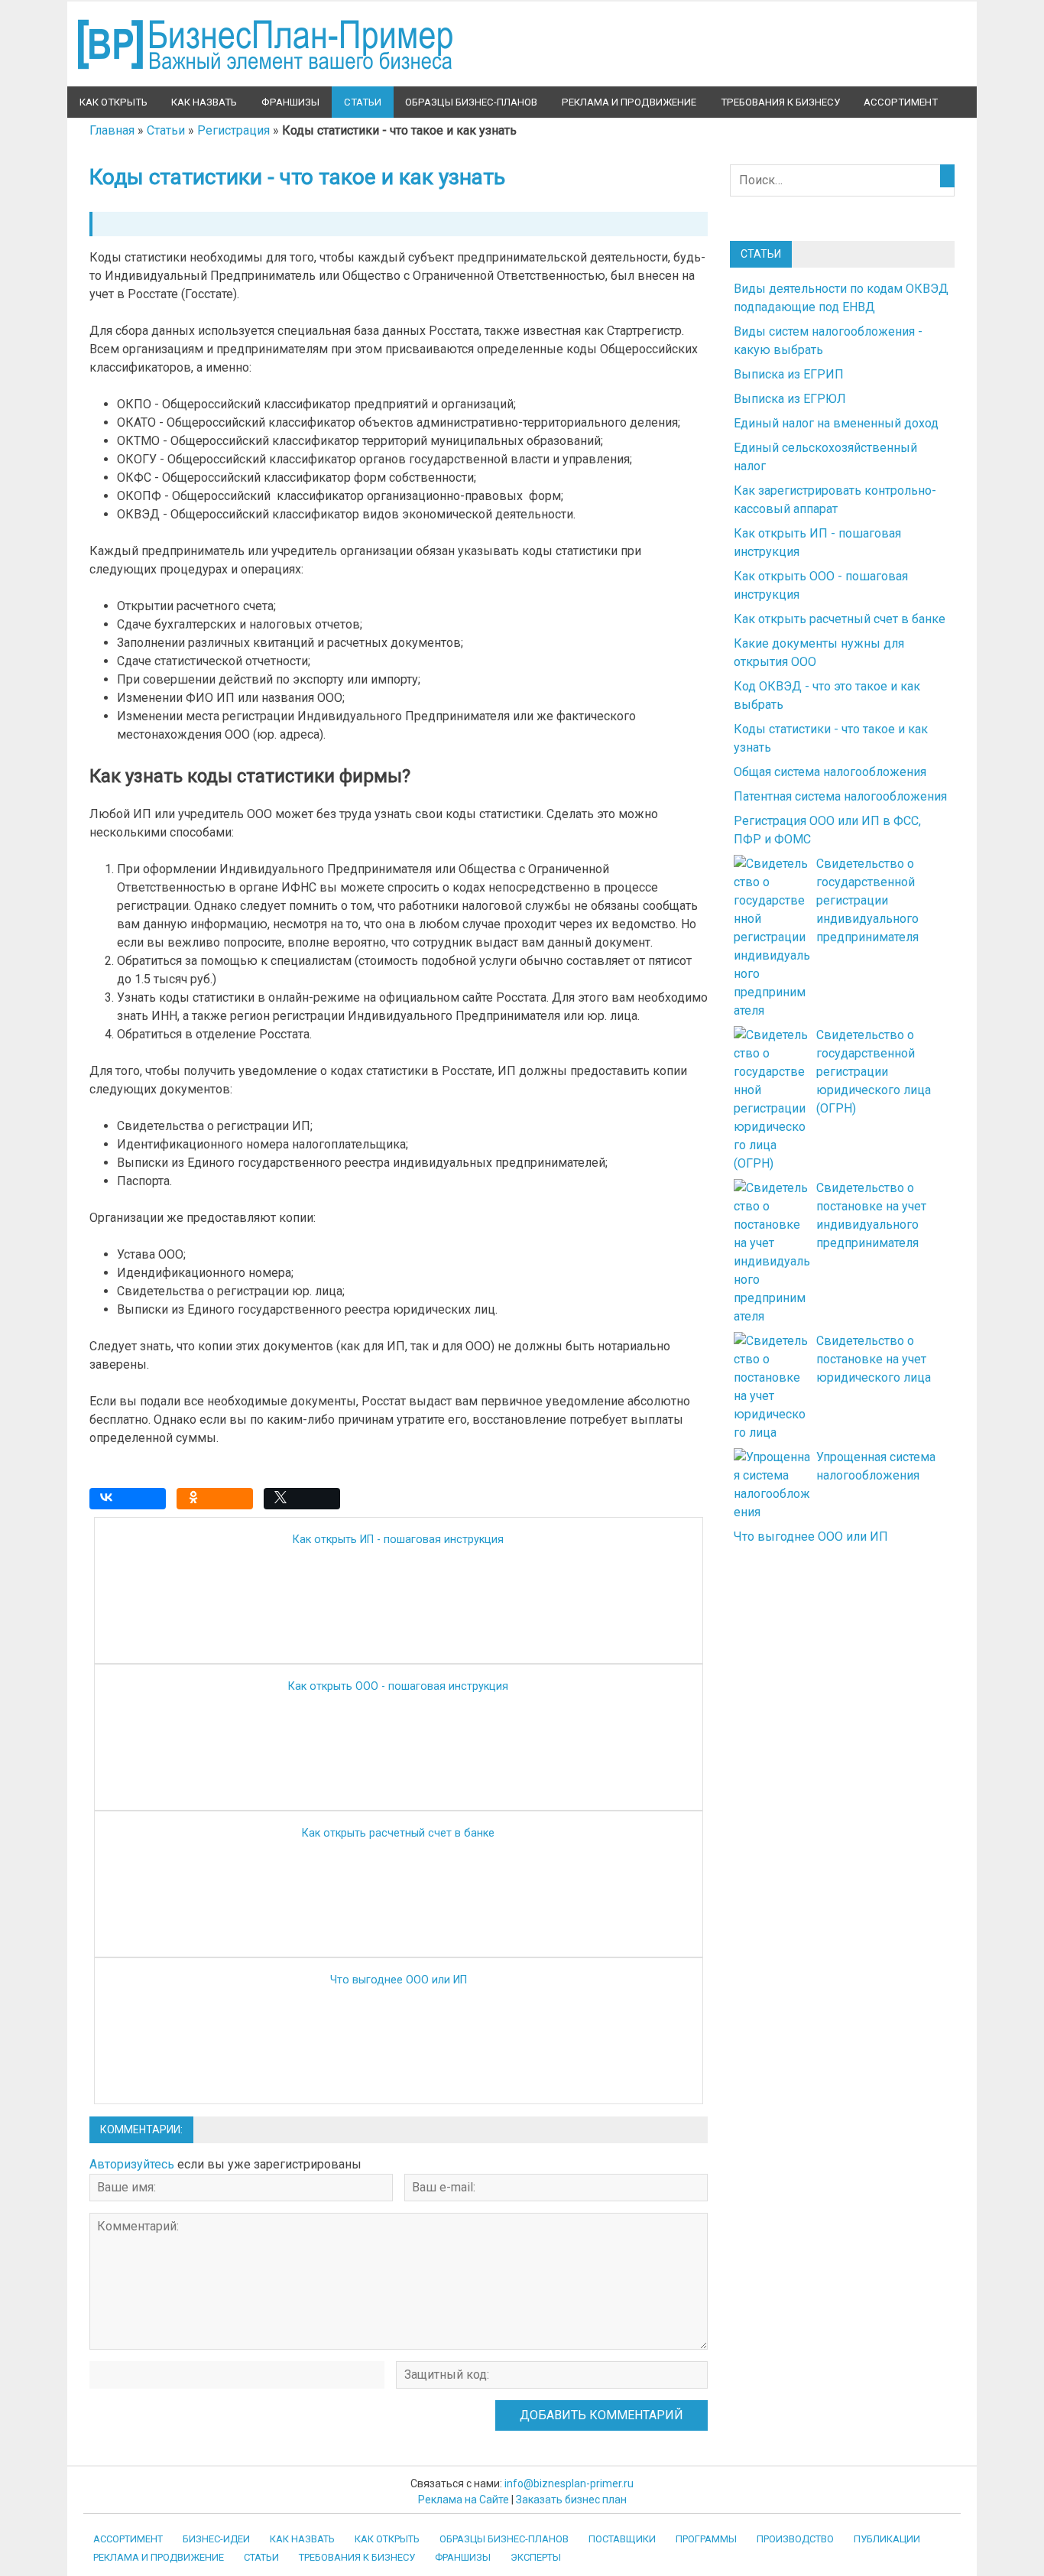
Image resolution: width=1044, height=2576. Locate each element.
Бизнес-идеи (216, 2539)
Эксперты (536, 2557)
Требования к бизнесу (780, 102)
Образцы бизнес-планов (471, 102)
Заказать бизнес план (571, 2500)
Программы (706, 2539)
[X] (306, 1502)
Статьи (363, 102)
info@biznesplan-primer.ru (569, 2483)
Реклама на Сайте (464, 2500)
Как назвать (204, 102)
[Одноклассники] (219, 1502)
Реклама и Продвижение (629, 102)
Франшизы (290, 102)
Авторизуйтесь (132, 2164)
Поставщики (622, 2539)
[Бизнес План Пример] (267, 77)
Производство (795, 2539)
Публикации (887, 2539)
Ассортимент (901, 102)
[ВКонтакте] (131, 1502)
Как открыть (113, 102)
